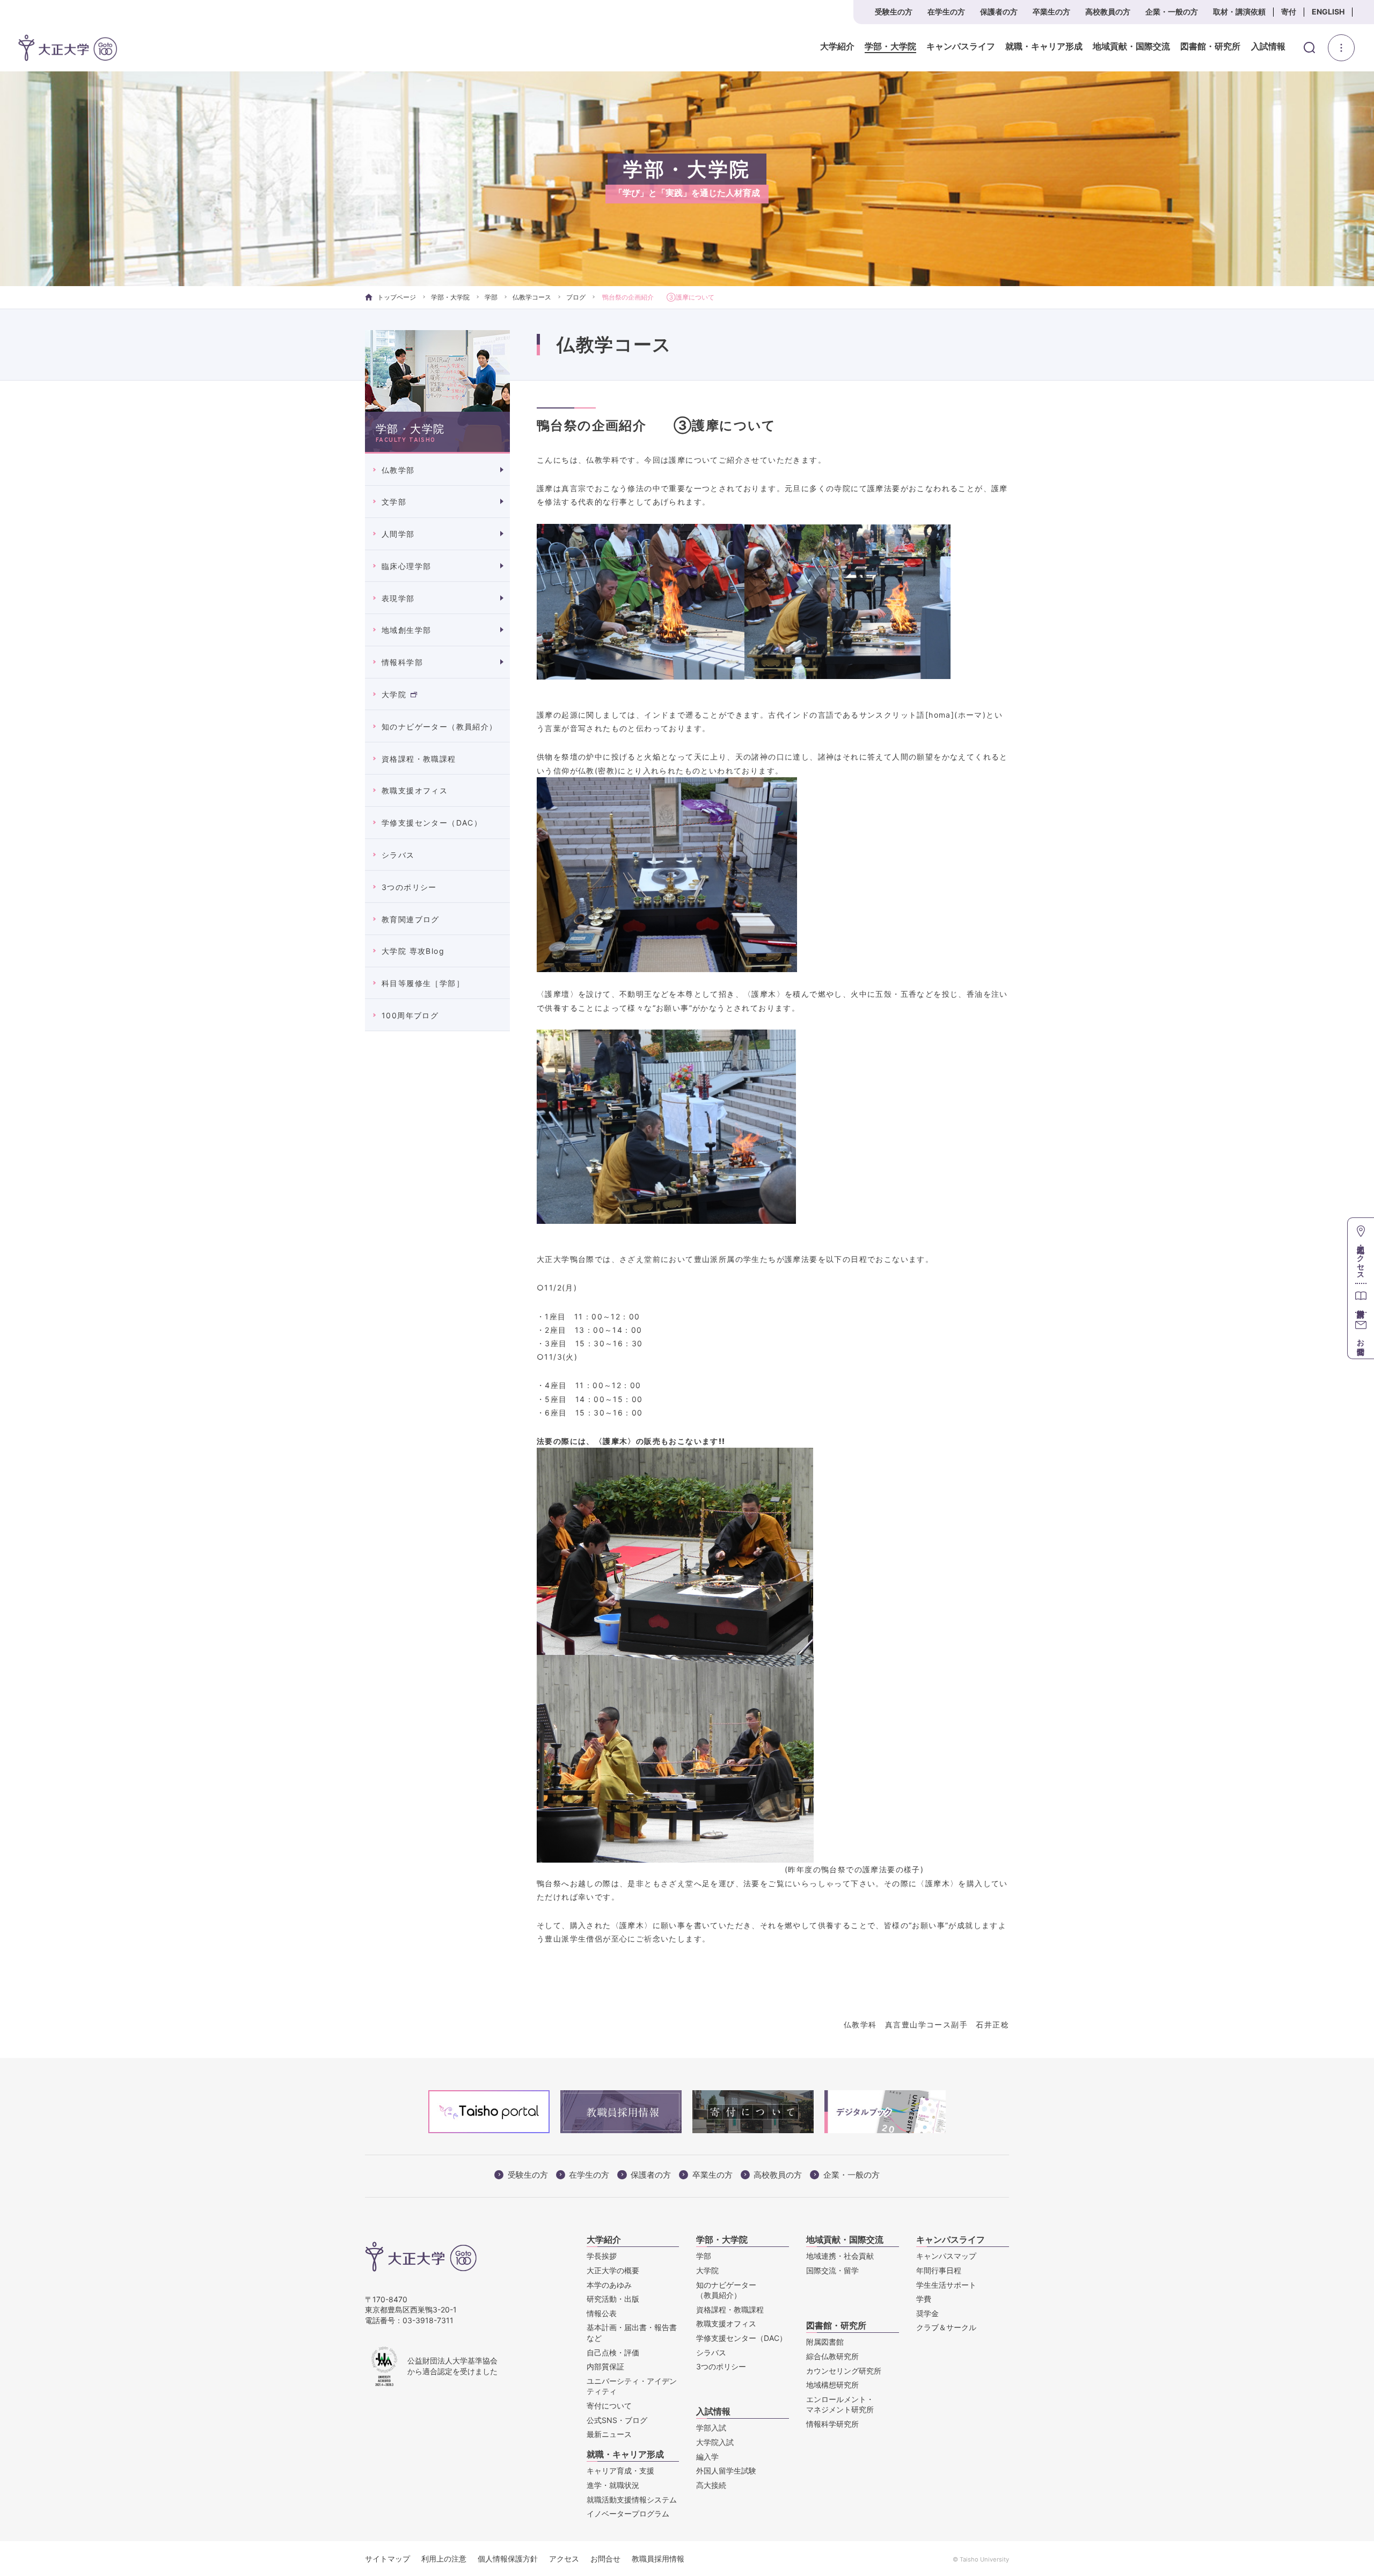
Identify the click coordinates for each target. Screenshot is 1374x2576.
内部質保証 (605, 2366)
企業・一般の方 (1172, 12)
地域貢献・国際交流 (1131, 47)
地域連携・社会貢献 (840, 2256)
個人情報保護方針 (508, 2559)
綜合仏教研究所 (832, 2356)
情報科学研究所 (832, 2424)
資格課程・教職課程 (419, 759)
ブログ (576, 297)
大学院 (394, 694)
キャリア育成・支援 (620, 2471)
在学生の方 (946, 12)
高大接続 (711, 2485)
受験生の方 (894, 12)
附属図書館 (825, 2342)
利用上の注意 (444, 2559)
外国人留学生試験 (726, 2471)
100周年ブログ (410, 1015)
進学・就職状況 (613, 2485)
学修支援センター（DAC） (432, 823)
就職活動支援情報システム (632, 2500)
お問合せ (605, 2559)
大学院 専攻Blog (413, 951)
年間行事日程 (939, 2270)
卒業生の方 (1051, 12)
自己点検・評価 (613, 2352)
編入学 (707, 2457)
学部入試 (711, 2428)
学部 (491, 297)
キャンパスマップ (946, 2256)
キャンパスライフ (961, 47)
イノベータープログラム (628, 2513)
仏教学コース (532, 297)
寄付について (609, 2406)
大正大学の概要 (613, 2270)
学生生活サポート (946, 2285)
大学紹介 (837, 47)
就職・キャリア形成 (1044, 47)
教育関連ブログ (411, 919)
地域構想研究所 (832, 2385)
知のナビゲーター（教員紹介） (440, 727)
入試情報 (1268, 47)
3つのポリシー (409, 887)
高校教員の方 (1108, 12)
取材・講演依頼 (1239, 12)
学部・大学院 (890, 47)
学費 (924, 2299)
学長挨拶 (602, 2256)
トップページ (397, 297)
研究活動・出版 (613, 2299)
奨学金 (927, 2313)
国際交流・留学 (832, 2270)
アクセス (564, 2559)
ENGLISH (1328, 12)
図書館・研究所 (1210, 47)
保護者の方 (999, 12)
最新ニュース (609, 2434)
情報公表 (602, 2313)
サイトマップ (388, 2559)
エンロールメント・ (840, 2404)
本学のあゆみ (609, 2285)
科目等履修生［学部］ (423, 983)
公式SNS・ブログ (617, 2420)
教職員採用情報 (658, 2559)
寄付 (1289, 12)
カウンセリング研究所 (844, 2371)
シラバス (398, 855)
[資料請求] (1361, 1298)
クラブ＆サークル (946, 2327)
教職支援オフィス (415, 790)
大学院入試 (715, 2442)
